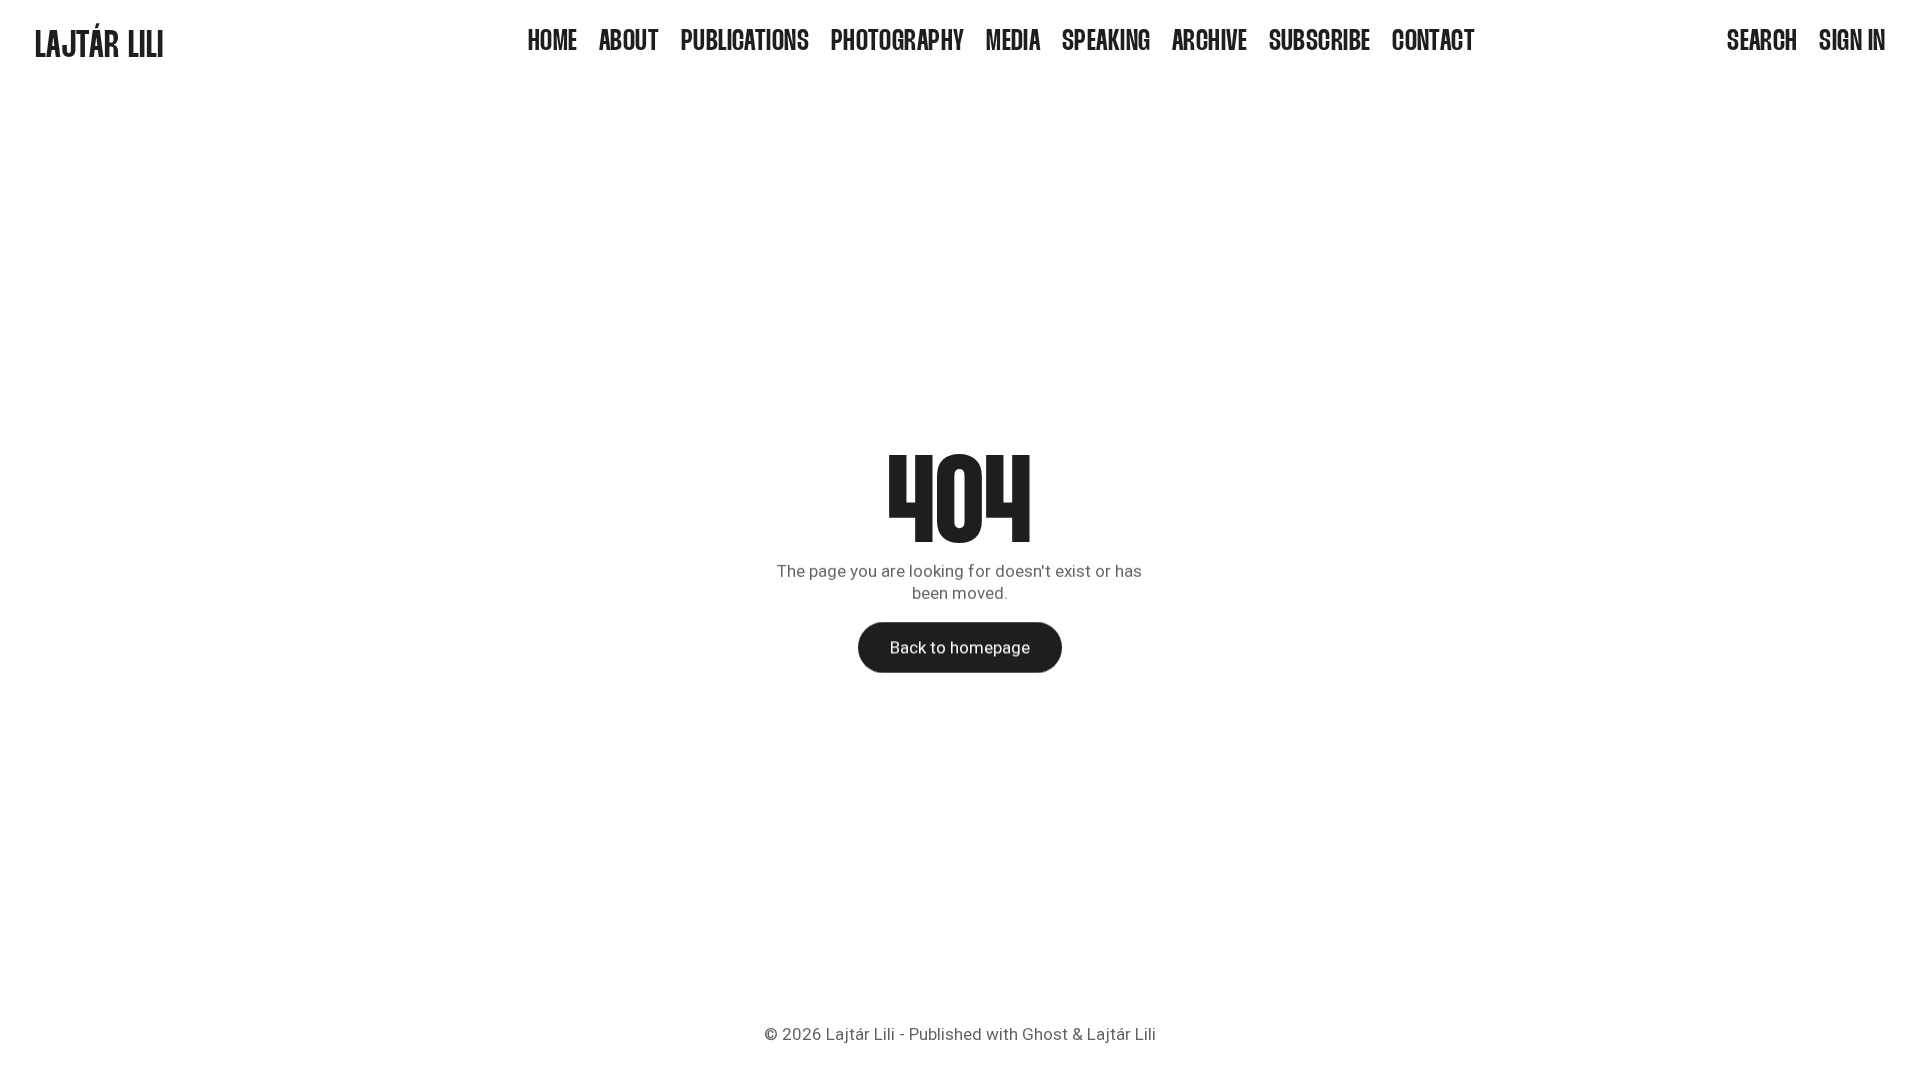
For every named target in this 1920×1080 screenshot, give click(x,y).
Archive (1209, 42)
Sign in (1852, 42)
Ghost (1045, 1034)
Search (1762, 42)
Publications (745, 42)
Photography (898, 42)
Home (553, 42)
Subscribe (1320, 42)
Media (1013, 42)
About (629, 42)
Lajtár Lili (860, 1034)
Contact (1433, 42)
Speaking (1106, 42)
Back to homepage (960, 647)
